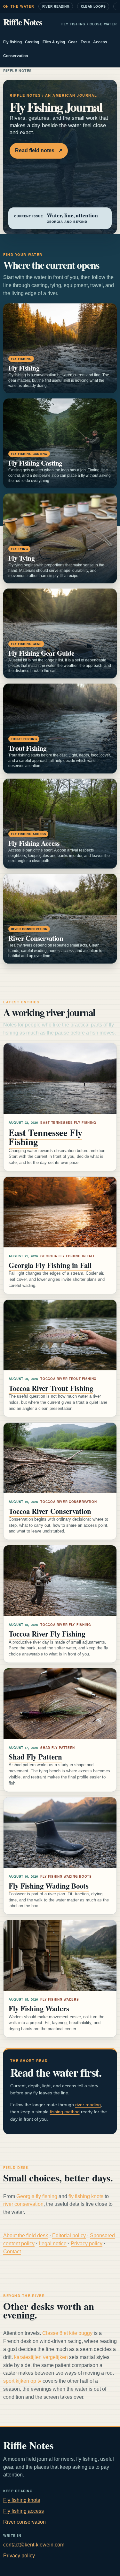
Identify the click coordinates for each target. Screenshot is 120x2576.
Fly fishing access (24, 2511)
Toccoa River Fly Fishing (47, 1634)
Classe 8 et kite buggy (67, 2333)
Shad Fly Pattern (35, 1757)
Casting (32, 42)
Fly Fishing (24, 368)
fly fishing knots (86, 2196)
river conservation (23, 2204)
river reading (88, 2105)
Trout (85, 42)
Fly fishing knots (22, 2500)
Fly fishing (12, 42)
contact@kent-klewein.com (34, 2545)
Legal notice (53, 2244)
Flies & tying (54, 42)
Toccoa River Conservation (50, 1511)
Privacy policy (87, 2244)
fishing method (65, 2112)
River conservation (24, 2522)
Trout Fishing (27, 748)
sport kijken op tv (22, 2381)
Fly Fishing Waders (39, 2008)
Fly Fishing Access (34, 843)
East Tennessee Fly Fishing (45, 1137)
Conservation (16, 56)
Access (100, 42)
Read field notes (39, 150)
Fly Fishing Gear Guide (41, 653)
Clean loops (93, 6)
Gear (73, 42)
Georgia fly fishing (37, 2196)
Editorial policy (69, 2235)
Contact (12, 2252)
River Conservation (36, 938)
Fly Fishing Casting (35, 463)
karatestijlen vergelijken (41, 2357)
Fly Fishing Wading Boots (49, 1886)
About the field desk (26, 2235)
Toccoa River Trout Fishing (51, 1388)
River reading (56, 6)
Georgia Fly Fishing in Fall (50, 1265)
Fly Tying (21, 558)
